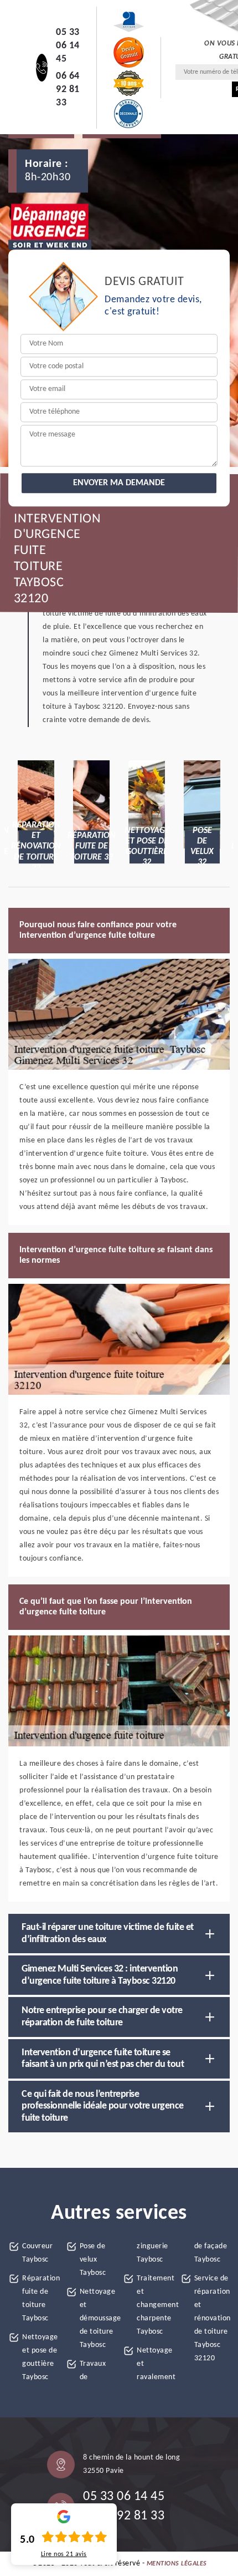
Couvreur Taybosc (37, 2253)
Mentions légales (177, 2564)
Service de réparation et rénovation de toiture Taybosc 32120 (212, 2318)
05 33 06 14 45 (68, 46)
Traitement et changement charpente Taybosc (155, 2305)
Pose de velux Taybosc (93, 2260)
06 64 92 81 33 (68, 90)
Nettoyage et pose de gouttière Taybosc (40, 2357)
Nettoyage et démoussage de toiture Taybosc (98, 2318)
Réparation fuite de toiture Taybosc (40, 2298)
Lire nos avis (64, 2554)
